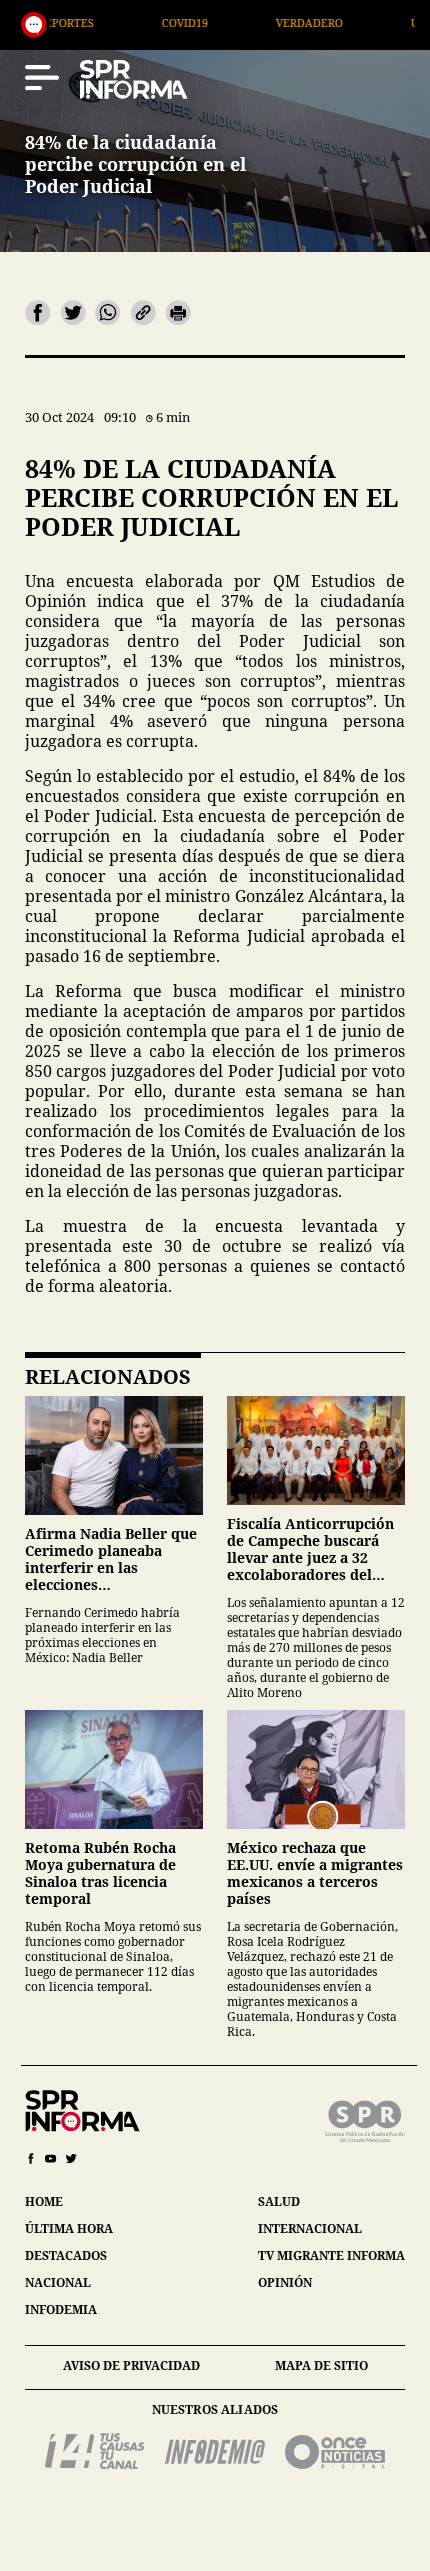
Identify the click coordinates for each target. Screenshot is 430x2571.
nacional (58, 2282)
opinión (285, 2282)
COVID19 (105, 22)
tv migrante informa (331, 2255)
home (44, 2201)
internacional (310, 2228)
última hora (69, 2228)
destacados (66, 2255)
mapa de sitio (321, 2365)
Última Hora (370, 22)
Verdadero (229, 22)
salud (279, 2201)
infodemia (61, 2309)
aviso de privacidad (131, 2365)
